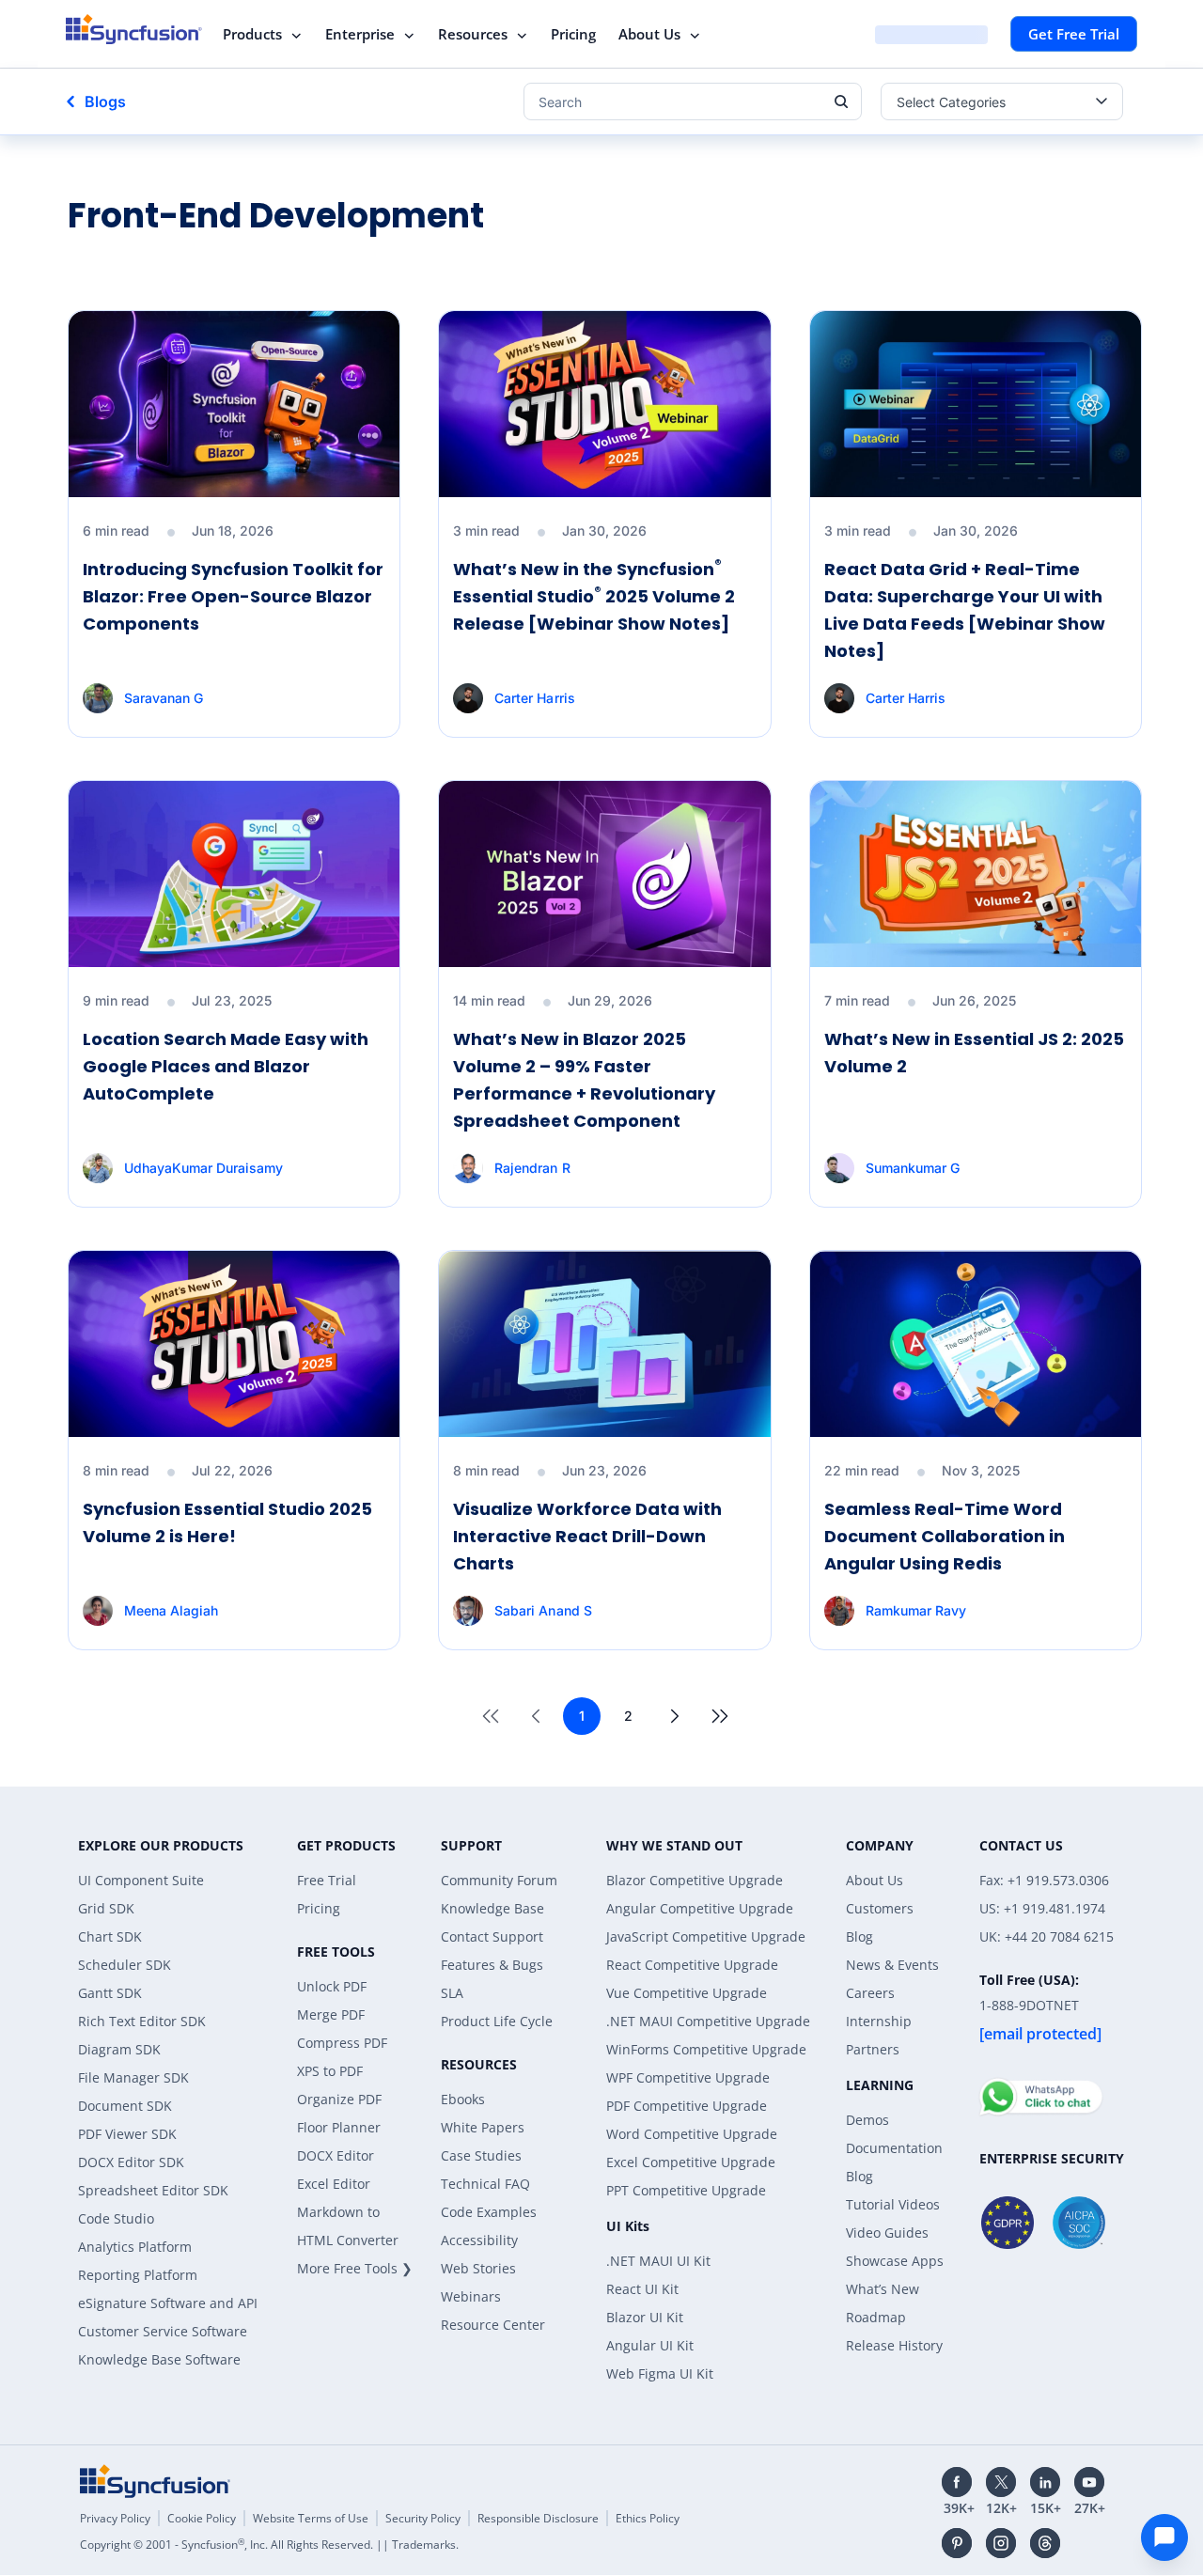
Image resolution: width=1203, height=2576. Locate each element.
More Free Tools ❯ (355, 2268)
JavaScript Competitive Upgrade (706, 1936)
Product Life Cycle (497, 2021)
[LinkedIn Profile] (1045, 2482)
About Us (649, 34)
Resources (473, 34)
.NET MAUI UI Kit (658, 2261)
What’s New (883, 2289)
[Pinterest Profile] (957, 2543)
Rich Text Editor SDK (142, 2021)
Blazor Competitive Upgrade (695, 1880)
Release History (894, 2345)
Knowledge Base (492, 1908)
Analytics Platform (135, 2247)
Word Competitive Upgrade (692, 2134)
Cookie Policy (202, 2518)
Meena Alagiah (171, 1610)
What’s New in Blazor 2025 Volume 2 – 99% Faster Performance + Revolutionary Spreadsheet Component (584, 1079)
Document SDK (125, 2106)
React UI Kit (642, 2289)
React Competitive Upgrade (692, 1965)
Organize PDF (339, 2099)
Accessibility (479, 2240)
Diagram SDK (119, 2049)
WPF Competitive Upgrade (688, 2077)
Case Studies (481, 2155)
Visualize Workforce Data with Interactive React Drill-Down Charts (587, 1536)
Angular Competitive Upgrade (700, 1908)
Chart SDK (110, 1936)
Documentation (894, 2148)
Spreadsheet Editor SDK (153, 2190)
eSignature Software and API (168, 2303)
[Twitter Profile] (1001, 2482)
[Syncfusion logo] (134, 29)
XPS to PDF (330, 2071)
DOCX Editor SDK (131, 2162)
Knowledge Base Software (159, 2359)
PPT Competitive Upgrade (686, 2190)
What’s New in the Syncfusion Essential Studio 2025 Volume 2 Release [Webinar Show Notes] (594, 596)
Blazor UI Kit (645, 2317)
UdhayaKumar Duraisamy (203, 1168)
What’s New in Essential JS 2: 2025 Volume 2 (974, 1053)
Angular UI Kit (650, 2345)
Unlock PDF (332, 1986)
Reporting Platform (138, 2275)
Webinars (471, 2296)
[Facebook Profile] (957, 2482)
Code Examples (489, 2212)
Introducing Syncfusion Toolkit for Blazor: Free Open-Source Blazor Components (233, 596)
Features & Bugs (492, 1965)
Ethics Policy (648, 2518)
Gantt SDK (110, 1993)
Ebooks (463, 2099)
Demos (867, 2120)
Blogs (105, 101)
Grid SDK (106, 1908)
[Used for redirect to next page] (675, 1716)
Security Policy (423, 2518)
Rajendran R (532, 1168)
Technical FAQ (485, 2184)
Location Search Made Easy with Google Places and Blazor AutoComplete (226, 1066)
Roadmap (876, 2317)
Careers (870, 1993)
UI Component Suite (141, 1880)
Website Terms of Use (311, 2518)
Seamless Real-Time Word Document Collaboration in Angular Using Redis (945, 1536)
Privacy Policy (115, 2518)
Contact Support (492, 1936)
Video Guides (887, 2233)
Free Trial (327, 1880)
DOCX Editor (336, 2155)
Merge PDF (331, 2014)
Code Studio (116, 2218)
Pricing (573, 34)
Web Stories (478, 2268)
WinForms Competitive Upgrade (706, 2049)
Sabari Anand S (543, 1610)
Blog (859, 1936)
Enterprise (360, 34)
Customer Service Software (163, 2331)
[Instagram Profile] (1001, 2543)
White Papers (483, 2127)
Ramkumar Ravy (916, 1610)
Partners (873, 2049)
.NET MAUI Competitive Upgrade (708, 2021)
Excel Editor (334, 2184)
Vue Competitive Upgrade (687, 1993)
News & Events (892, 1965)
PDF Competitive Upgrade (687, 2106)
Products (252, 34)
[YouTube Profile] (1089, 2482)
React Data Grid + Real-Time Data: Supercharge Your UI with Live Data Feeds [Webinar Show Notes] (965, 609)
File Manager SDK (133, 2077)
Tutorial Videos (893, 2204)
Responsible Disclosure (538, 2518)
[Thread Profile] (1045, 2543)
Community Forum (499, 1880)
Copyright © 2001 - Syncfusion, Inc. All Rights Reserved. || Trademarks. (269, 2545)
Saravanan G (164, 698)
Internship (879, 2021)
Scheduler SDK (125, 1965)
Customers (880, 1908)
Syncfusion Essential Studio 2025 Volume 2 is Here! (227, 1522)
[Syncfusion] (155, 2481)
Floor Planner (339, 2127)
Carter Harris (534, 698)
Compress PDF (342, 2043)
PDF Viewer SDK (127, 2134)
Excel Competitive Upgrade (691, 2162)
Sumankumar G (913, 1168)
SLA (452, 1993)
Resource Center (493, 2325)
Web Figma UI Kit (660, 2373)
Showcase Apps (895, 2261)
